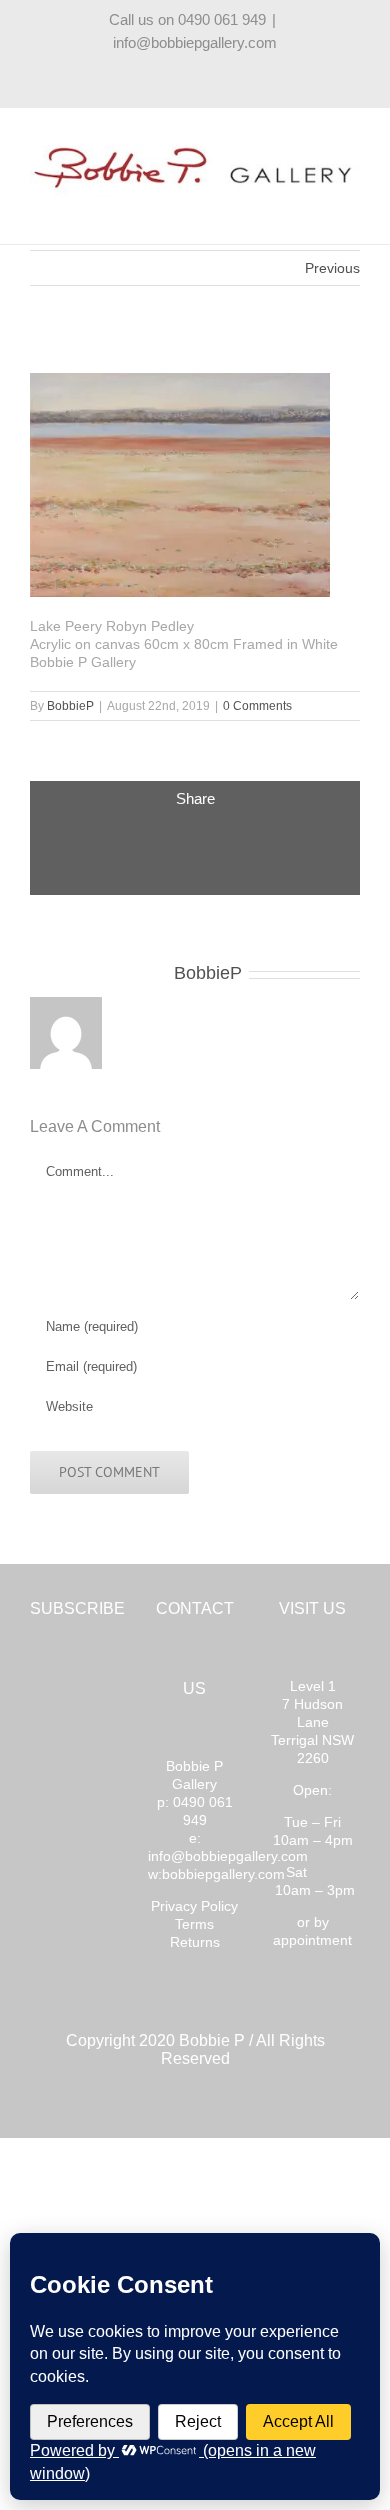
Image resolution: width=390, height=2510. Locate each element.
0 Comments (257, 706)
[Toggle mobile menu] (352, 208)
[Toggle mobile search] (316, 208)
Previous (332, 268)
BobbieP (70, 706)
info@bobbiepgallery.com (195, 42)
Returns (195, 1942)
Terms (194, 1924)
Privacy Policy (194, 1906)
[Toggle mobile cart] (280, 208)
